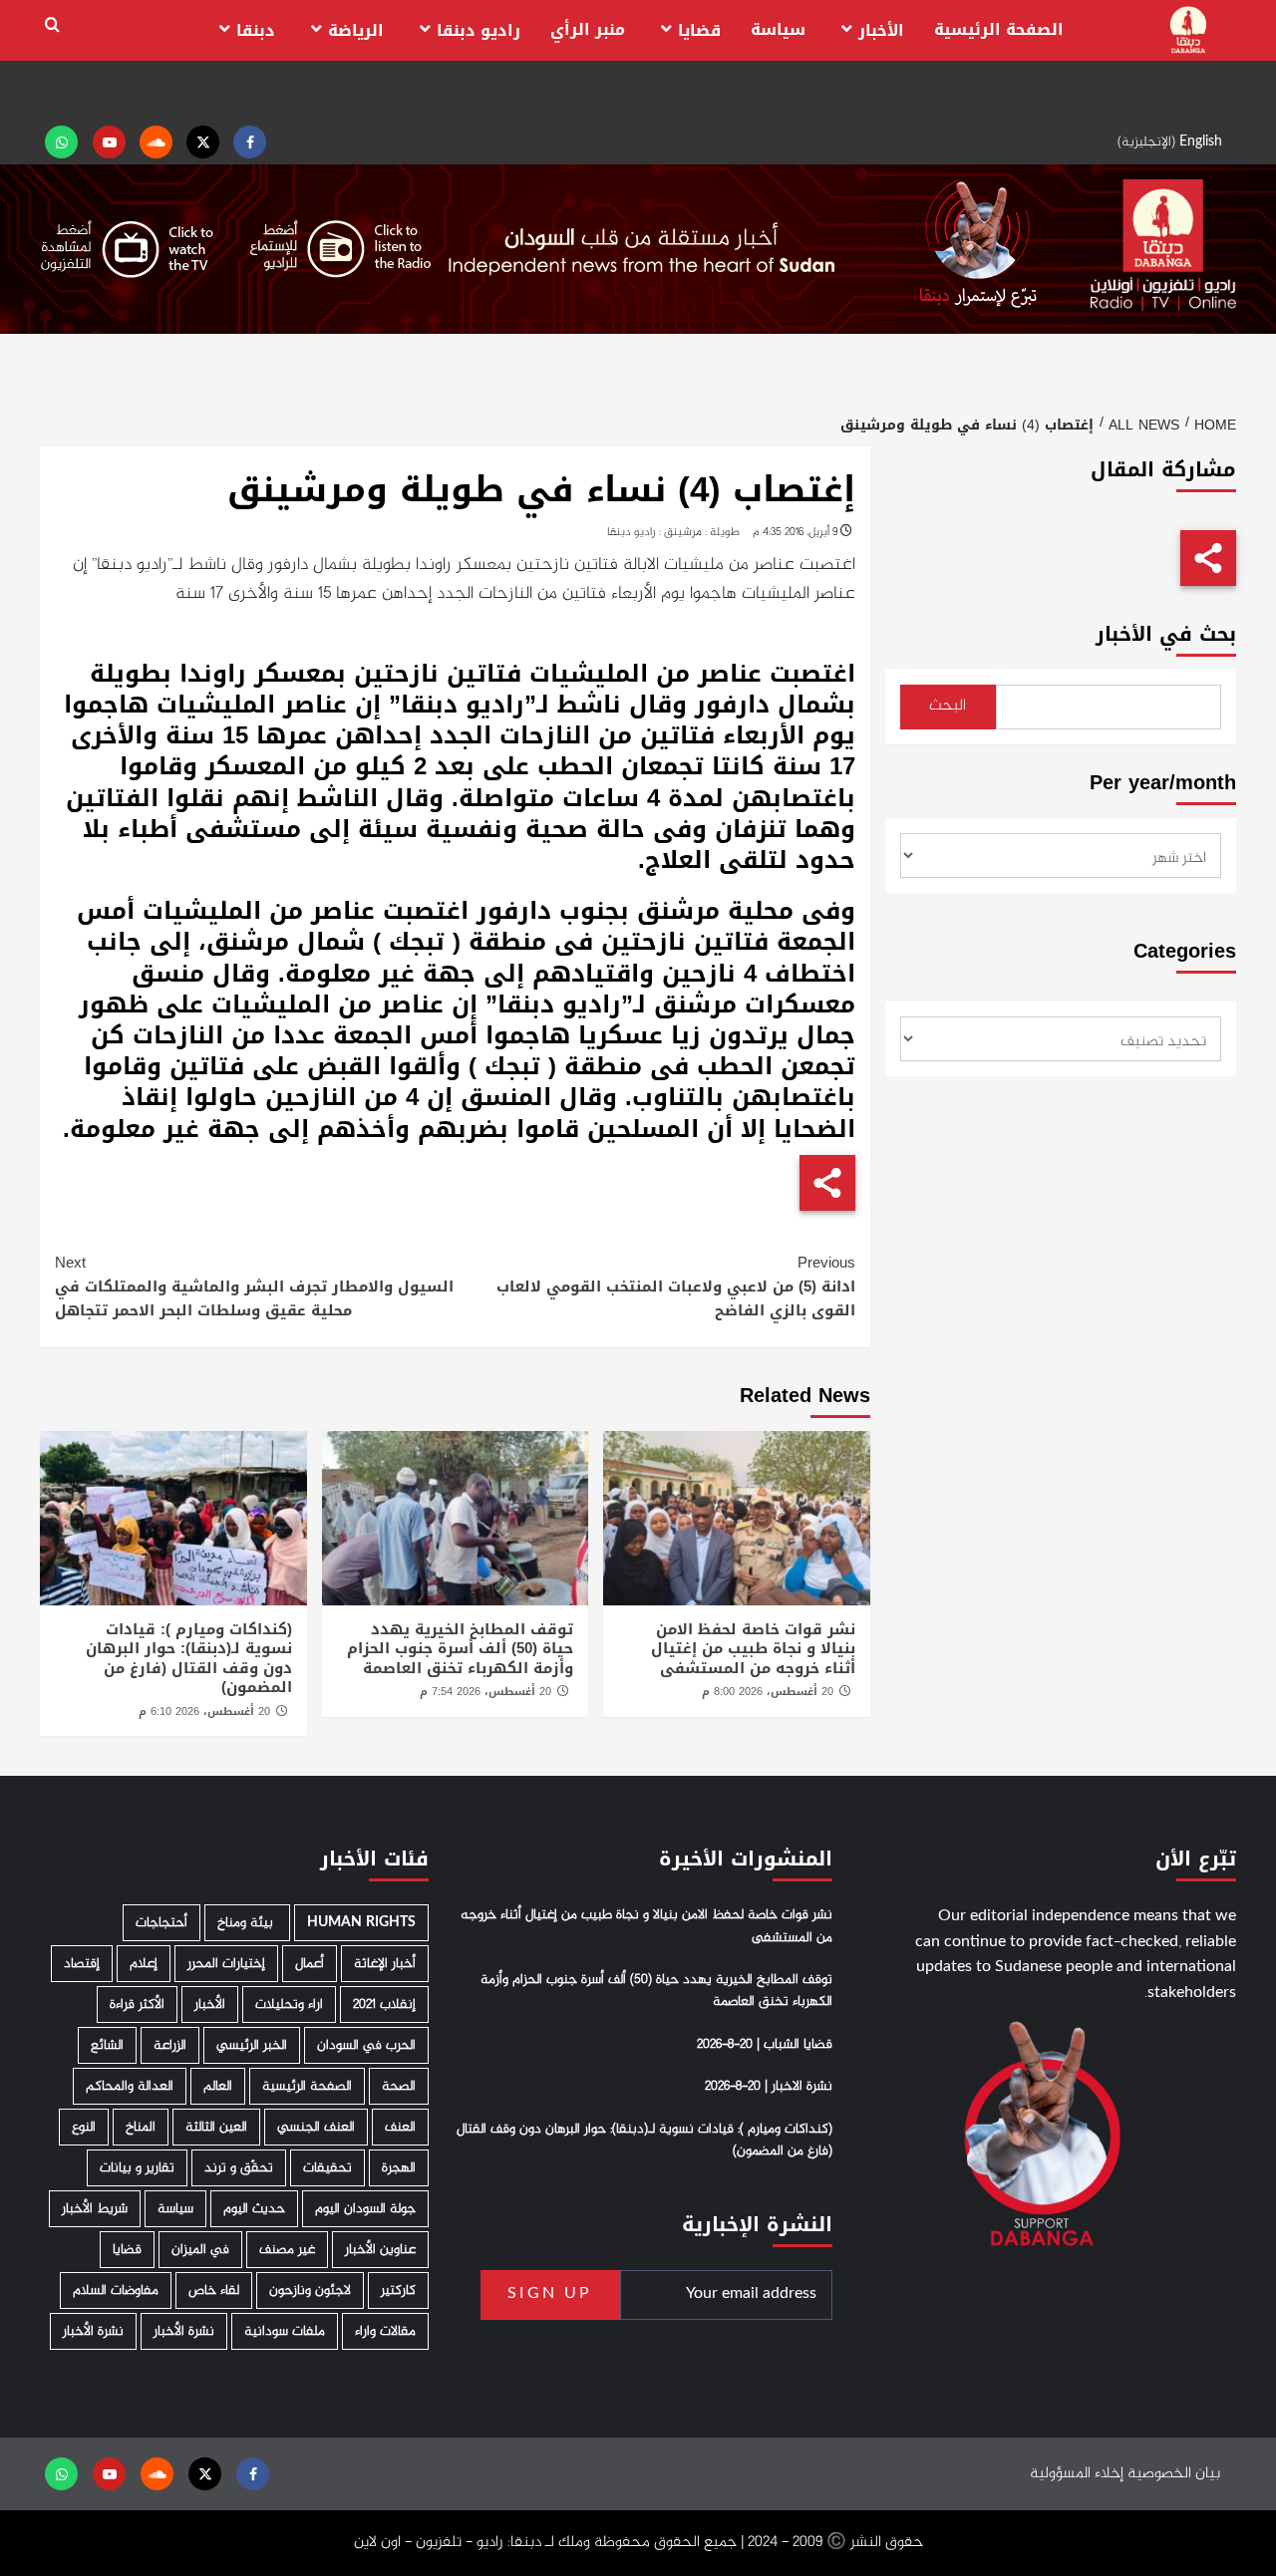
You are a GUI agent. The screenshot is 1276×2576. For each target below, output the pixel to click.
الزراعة (170, 2045)
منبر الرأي (588, 29)
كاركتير (398, 2290)
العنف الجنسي (316, 2127)
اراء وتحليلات (289, 2004)
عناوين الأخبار (380, 2250)
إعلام (144, 1964)
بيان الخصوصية (1174, 2474)
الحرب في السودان (366, 2045)
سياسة (778, 29)
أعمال (310, 1964)
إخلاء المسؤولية (1077, 2474)
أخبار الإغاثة (385, 1964)
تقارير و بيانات (137, 2168)
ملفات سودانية (285, 2331)
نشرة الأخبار (184, 2331)
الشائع (107, 2045)
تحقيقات (327, 2168)
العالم (218, 2086)
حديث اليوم (254, 2209)
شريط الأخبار (95, 2209)
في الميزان (200, 2250)
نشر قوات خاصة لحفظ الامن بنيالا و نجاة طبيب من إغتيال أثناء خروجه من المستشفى (753, 1649)
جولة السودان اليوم (365, 2209)
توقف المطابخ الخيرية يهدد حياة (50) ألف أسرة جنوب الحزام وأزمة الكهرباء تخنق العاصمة (460, 1649)
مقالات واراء (385, 2331)
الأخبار (881, 30)
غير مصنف (287, 2250)
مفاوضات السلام (116, 2290)
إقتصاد (82, 1964)
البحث (948, 706)
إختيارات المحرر (226, 1964)
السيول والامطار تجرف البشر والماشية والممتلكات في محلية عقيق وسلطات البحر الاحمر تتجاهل (254, 1287)
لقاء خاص (214, 2290)
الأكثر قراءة (137, 2004)
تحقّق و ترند (239, 2168)
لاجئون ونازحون (310, 2290)
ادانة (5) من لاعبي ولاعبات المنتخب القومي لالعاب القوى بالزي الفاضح (675, 1287)
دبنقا (256, 30)
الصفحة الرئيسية (999, 29)
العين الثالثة (216, 2127)
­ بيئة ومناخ (247, 1923)
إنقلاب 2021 (384, 2004)
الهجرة (399, 2168)
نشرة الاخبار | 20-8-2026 (769, 2087)
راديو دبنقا (478, 30)
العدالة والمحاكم (130, 2086)
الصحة (399, 2086)
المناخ (141, 2127)
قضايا (699, 30)
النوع (84, 2127)
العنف (400, 2127)
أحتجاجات (161, 1923)
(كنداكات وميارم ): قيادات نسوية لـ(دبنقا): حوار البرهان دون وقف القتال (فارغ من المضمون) (189, 1659)
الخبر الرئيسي (252, 2045)
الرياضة (356, 30)
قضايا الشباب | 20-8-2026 (765, 2045)
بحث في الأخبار (1166, 634)
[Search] (52, 25)
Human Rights (361, 1923)
